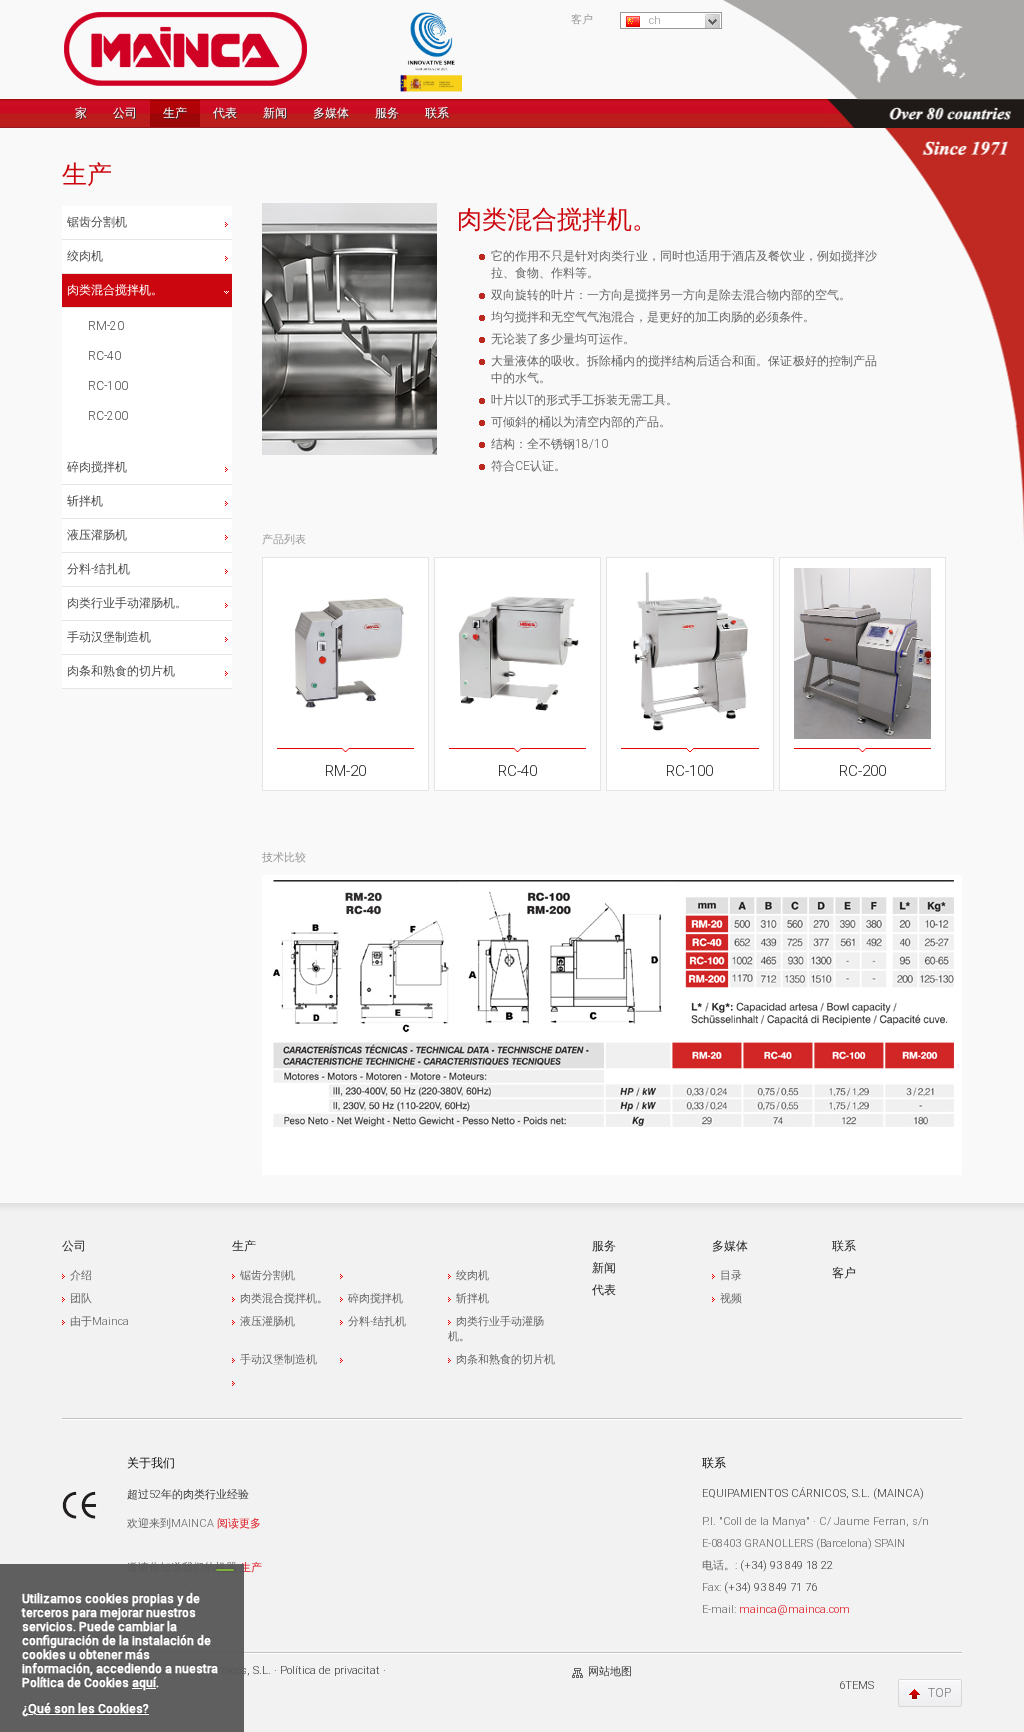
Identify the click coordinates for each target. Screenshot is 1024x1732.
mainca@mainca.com (794, 1609)
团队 (81, 1298)
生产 (175, 113)
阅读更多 (239, 1523)
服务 (387, 113)
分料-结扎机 (98, 569)
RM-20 (106, 326)
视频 (731, 1298)
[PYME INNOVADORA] (431, 49)
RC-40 (104, 356)
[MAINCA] (185, 49)
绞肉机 (85, 256)
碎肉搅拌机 (97, 467)
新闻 (275, 113)
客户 (582, 19)
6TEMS (856, 1685)
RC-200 (108, 416)
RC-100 (108, 386)
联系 (437, 113)
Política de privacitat (330, 1670)
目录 (731, 1275)
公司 (125, 113)
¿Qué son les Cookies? (85, 1709)
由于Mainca (99, 1321)
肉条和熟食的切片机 (121, 671)
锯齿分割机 (97, 222)
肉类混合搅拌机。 (115, 290)
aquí (144, 1683)
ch (655, 20)
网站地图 (610, 1671)
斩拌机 (85, 501)
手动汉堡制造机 (109, 637)
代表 (225, 113)
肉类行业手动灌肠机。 (127, 603)
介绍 (81, 1275)
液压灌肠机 (97, 535)
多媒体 (331, 113)
